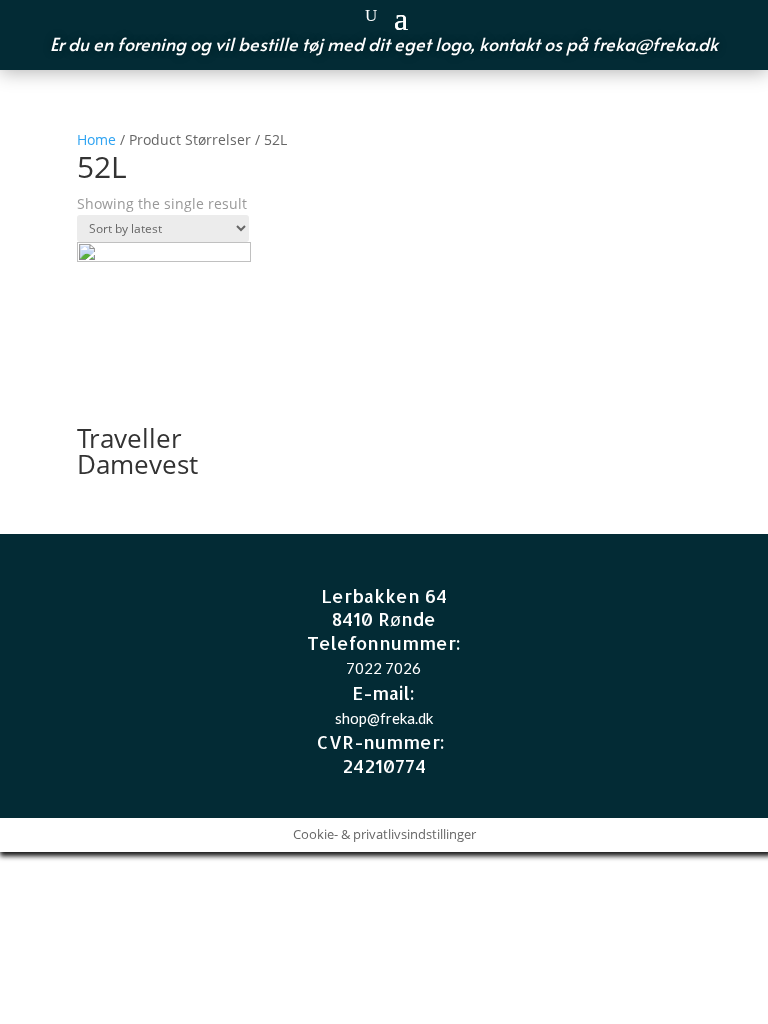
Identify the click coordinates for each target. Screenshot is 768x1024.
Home (96, 139)
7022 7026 (383, 668)
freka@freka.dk (655, 43)
